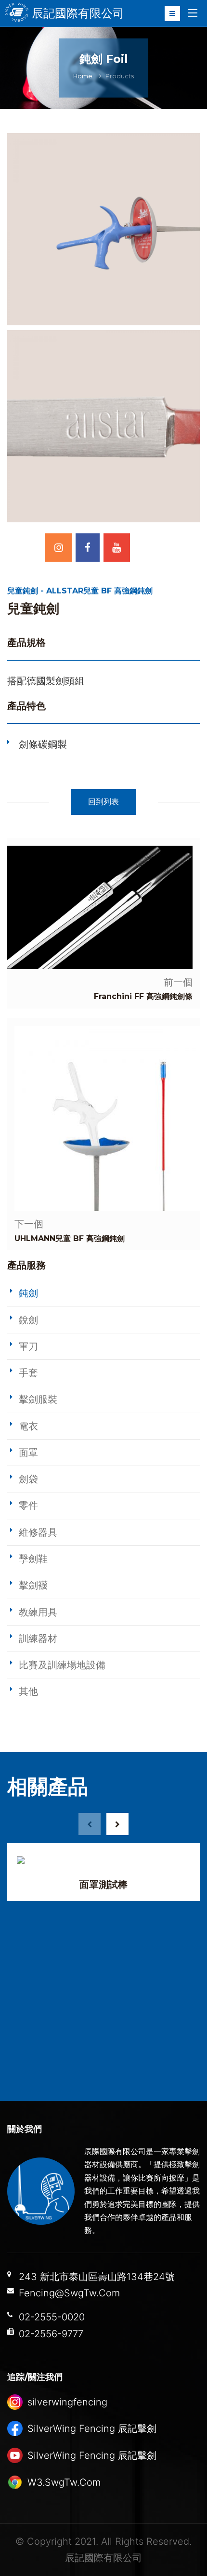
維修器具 (38, 1532)
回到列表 (103, 802)
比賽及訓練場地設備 (62, 1665)
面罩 (28, 1453)
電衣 (28, 1426)
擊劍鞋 (33, 1559)
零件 (28, 1505)
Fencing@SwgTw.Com (69, 2293)
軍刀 (28, 1346)
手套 (28, 1373)
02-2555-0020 (52, 2317)
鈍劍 (28, 1293)
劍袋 (28, 1479)
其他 (28, 1691)
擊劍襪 (33, 1585)
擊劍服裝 (38, 1399)
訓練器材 (38, 1639)
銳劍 (28, 1320)
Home (83, 76)
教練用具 (38, 1612)
